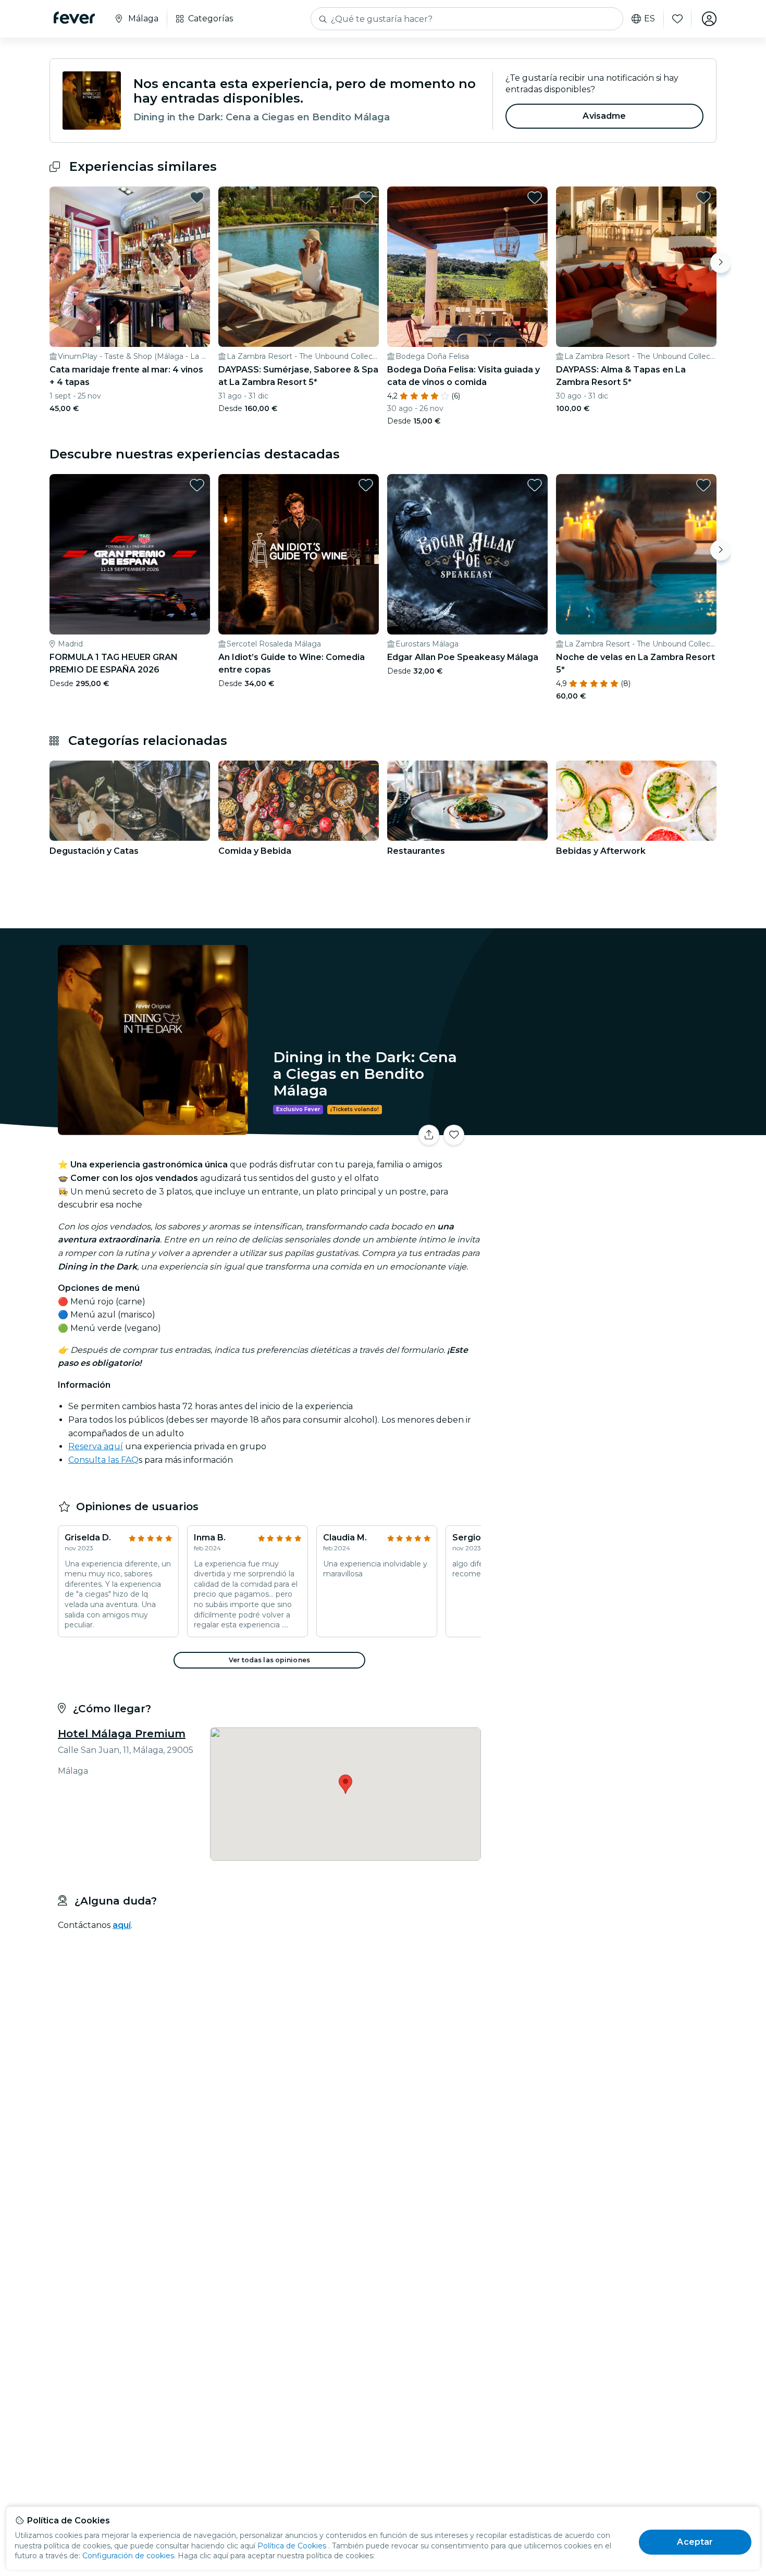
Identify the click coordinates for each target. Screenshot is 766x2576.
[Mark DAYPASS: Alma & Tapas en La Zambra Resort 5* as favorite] (703, 197)
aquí (122, 1925)
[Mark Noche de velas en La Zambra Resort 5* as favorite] (703, 485)
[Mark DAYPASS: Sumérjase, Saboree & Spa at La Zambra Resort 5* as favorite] (366, 197)
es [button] (650, 19)
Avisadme (604, 116)
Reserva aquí (96, 1446)
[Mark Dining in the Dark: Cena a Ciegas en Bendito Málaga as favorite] (454, 1135)
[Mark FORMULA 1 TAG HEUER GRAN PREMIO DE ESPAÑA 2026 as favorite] (197, 485)
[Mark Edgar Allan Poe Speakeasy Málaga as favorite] (535, 485)
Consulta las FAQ (103, 1460)
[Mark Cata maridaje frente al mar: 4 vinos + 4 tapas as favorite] (197, 197)
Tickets (601, 1129)
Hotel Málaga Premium (122, 1734)
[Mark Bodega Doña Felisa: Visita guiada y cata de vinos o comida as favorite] (535, 197)
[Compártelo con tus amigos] (429, 1135)
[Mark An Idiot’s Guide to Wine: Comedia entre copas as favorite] (366, 485)
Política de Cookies (292, 2546)
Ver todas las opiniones (269, 1660)
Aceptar (695, 2542)
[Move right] (721, 263)
